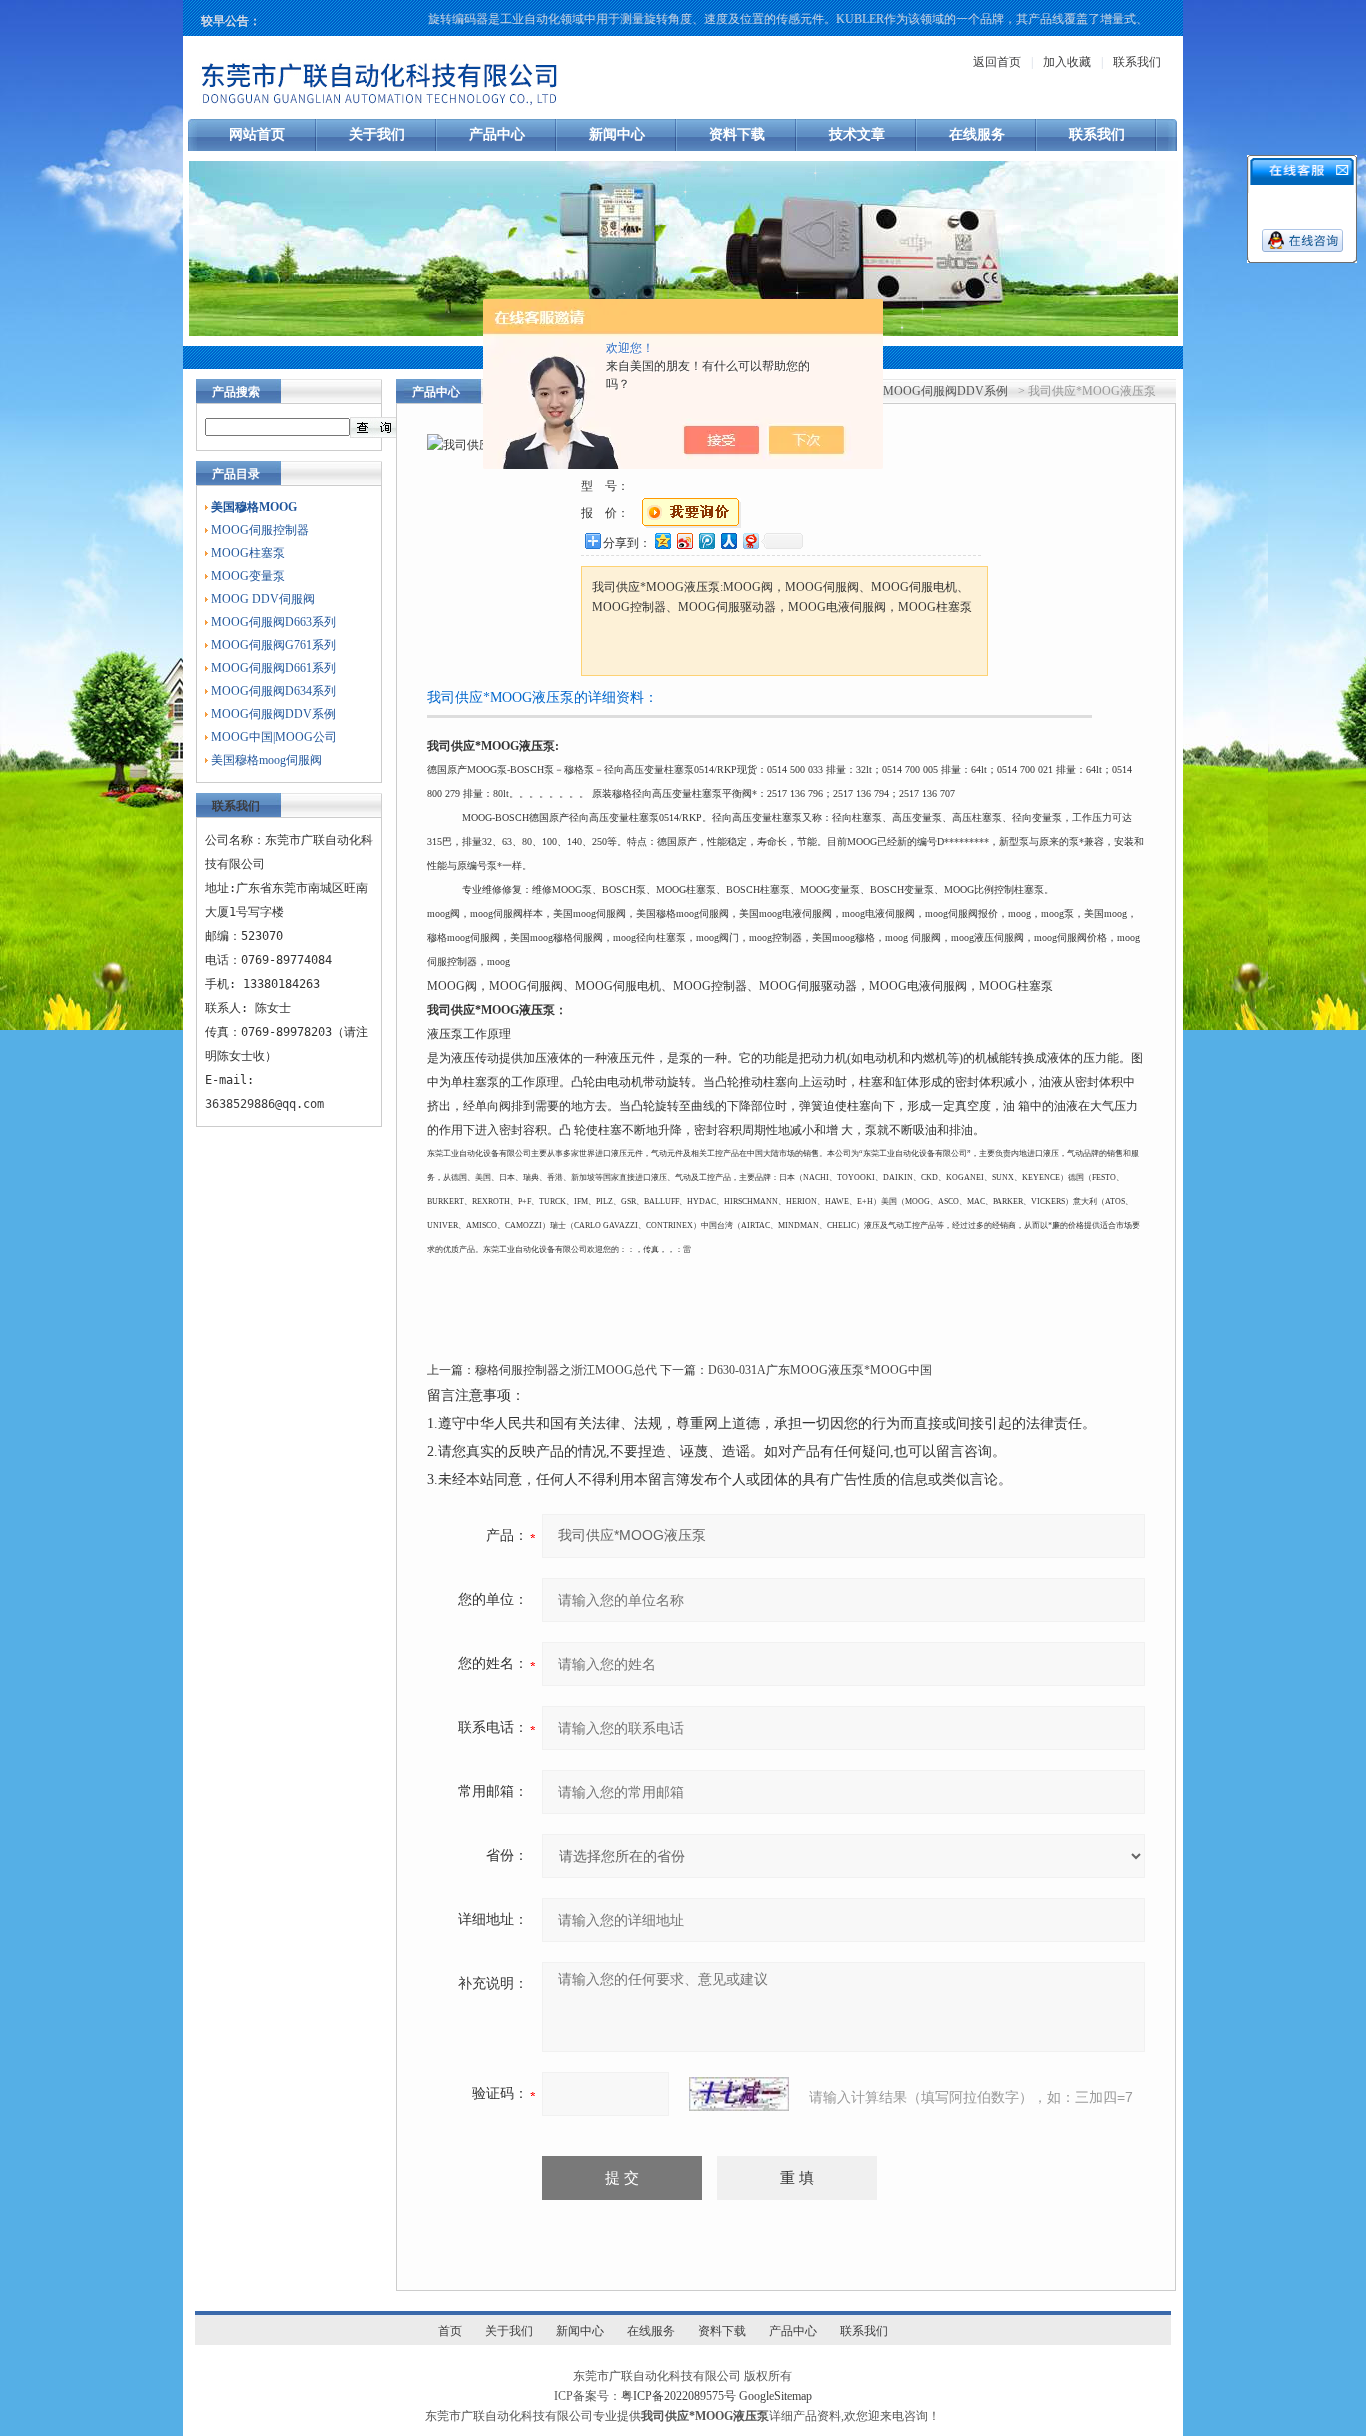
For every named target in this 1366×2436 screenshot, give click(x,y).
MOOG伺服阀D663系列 (273, 622)
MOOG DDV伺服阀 (263, 599)
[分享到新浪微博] (684, 540)
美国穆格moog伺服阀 (266, 760)
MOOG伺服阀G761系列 (273, 645)
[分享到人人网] (728, 540)
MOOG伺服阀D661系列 (273, 668)
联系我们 (1137, 62)
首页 (450, 2331)
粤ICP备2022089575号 (678, 2396)
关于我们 (377, 134)
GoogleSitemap (775, 2396)
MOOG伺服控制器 (260, 530)
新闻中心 (617, 134)
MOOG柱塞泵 (248, 553)
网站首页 (257, 134)
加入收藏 (1067, 62)
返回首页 (997, 62)
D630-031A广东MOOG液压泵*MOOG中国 (820, 1370)
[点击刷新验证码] (739, 2094)
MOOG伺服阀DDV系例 (273, 714)
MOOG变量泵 (248, 576)
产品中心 (497, 134)
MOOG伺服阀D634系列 (273, 691)
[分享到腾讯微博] (706, 540)
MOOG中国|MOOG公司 (274, 737)
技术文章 (857, 134)
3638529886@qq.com (264, 1104)
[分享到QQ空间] (662, 540)
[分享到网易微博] (750, 540)
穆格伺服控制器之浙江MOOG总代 (566, 1370)
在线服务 (977, 134)
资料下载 (737, 134)
